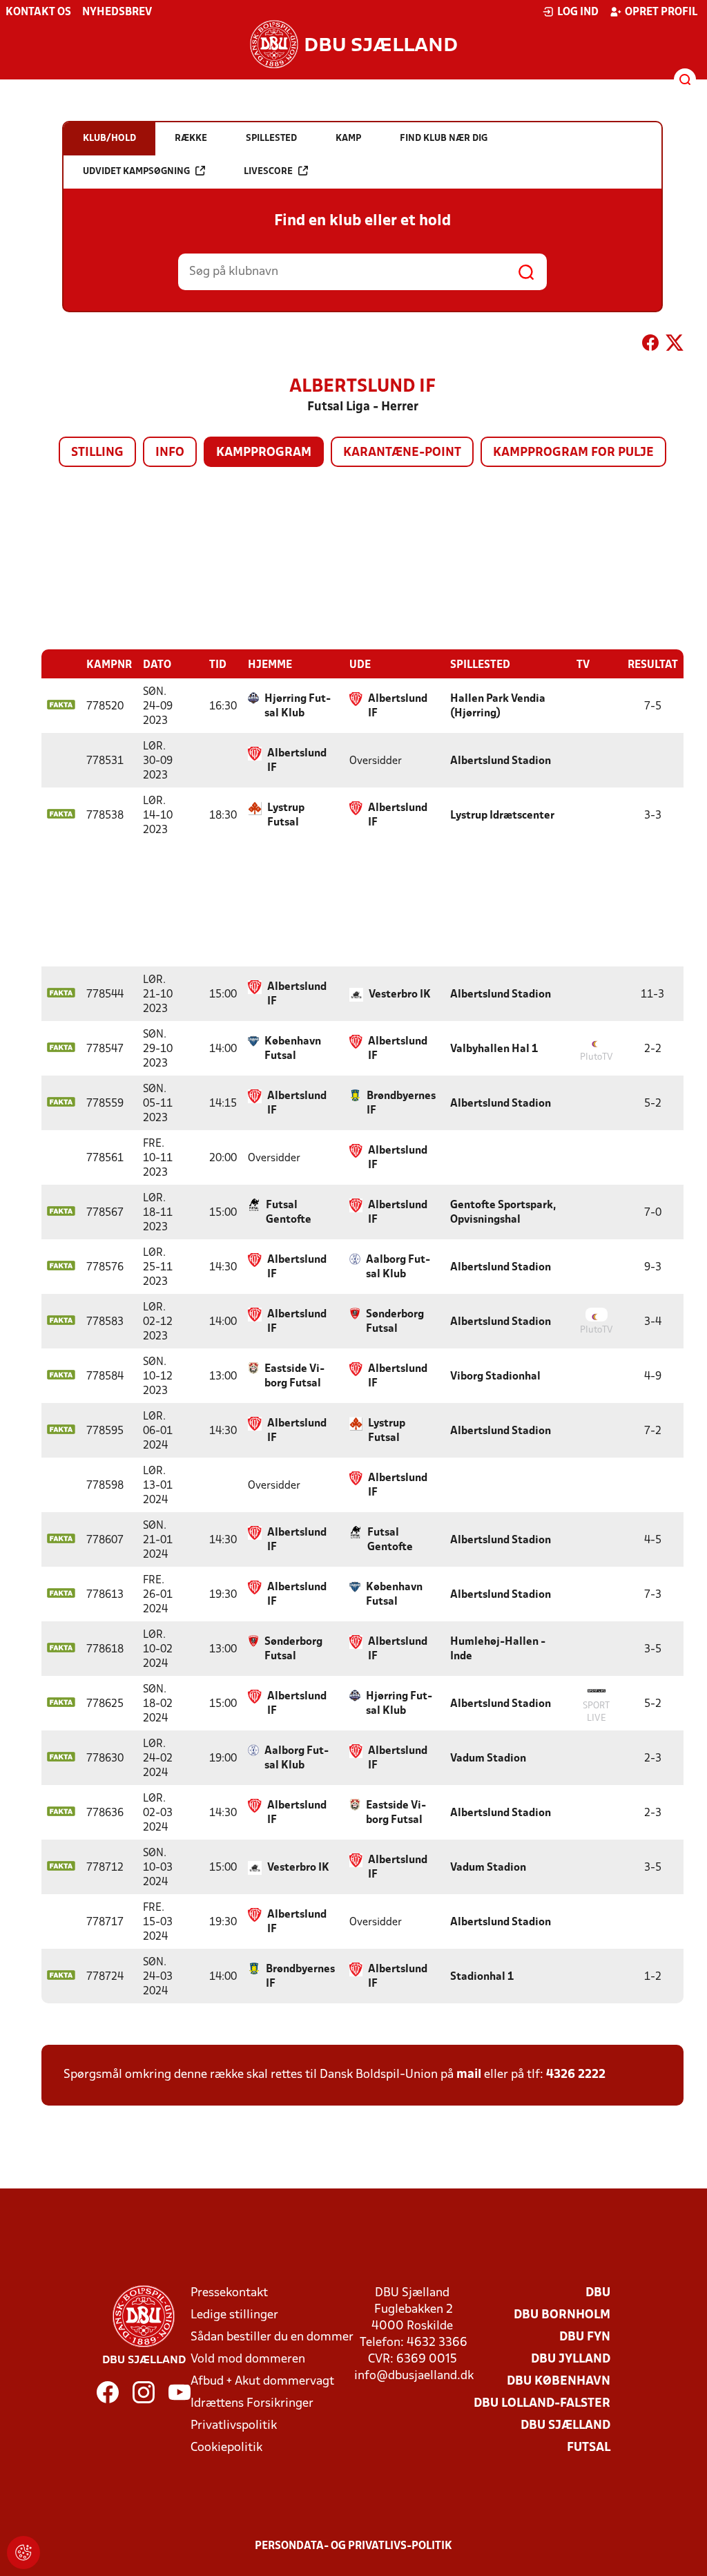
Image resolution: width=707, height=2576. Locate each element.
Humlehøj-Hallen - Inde (498, 1649)
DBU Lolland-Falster (542, 2404)
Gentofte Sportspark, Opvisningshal (503, 1213)
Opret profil (661, 12)
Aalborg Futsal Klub (398, 1267)
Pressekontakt (229, 2293)
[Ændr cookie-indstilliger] (23, 2553)
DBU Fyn (585, 2337)
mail (469, 2075)
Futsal (589, 2448)
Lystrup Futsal (286, 815)
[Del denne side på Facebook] (650, 345)
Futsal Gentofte (289, 1213)
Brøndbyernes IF (401, 1104)
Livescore (268, 172)
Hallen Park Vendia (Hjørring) (498, 706)
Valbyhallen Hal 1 (494, 1049)
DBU (598, 2293)
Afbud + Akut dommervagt (262, 2382)
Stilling (97, 453)
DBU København (559, 2382)
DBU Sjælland (565, 2426)
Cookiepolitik (226, 2448)
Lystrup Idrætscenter (502, 816)
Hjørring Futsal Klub (298, 706)
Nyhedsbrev (117, 12)
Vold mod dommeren (248, 2359)
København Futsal (293, 1049)
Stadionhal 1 (482, 1977)
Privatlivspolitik (234, 2426)
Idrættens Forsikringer (252, 2404)
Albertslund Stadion (501, 761)
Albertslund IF (398, 706)
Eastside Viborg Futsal (294, 1376)
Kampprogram (264, 453)
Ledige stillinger (234, 2315)
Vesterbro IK (400, 995)
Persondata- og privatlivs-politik (353, 2546)
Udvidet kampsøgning (136, 172)
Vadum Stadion (488, 1759)
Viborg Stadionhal (495, 1377)
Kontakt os (38, 12)
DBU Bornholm (562, 2315)
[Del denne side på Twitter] (675, 345)
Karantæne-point (402, 453)
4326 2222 (576, 2075)
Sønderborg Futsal (395, 1322)
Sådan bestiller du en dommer (272, 2337)
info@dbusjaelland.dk (414, 2376)
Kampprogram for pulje (573, 453)
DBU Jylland (571, 2359)
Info (170, 453)
